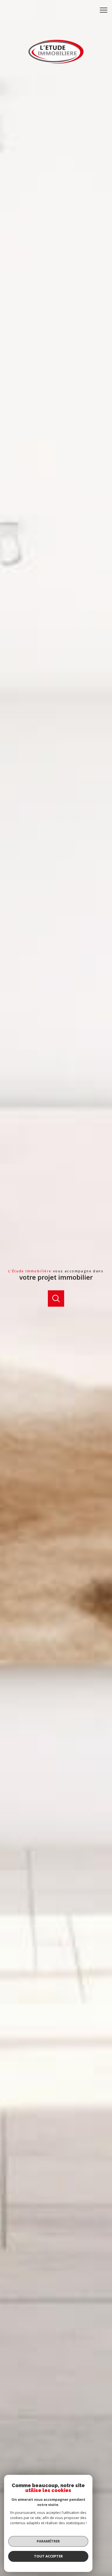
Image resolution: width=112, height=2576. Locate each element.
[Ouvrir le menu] (105, 10)
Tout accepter (48, 2556)
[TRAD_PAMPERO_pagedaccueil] (56, 63)
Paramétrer (48, 2541)
